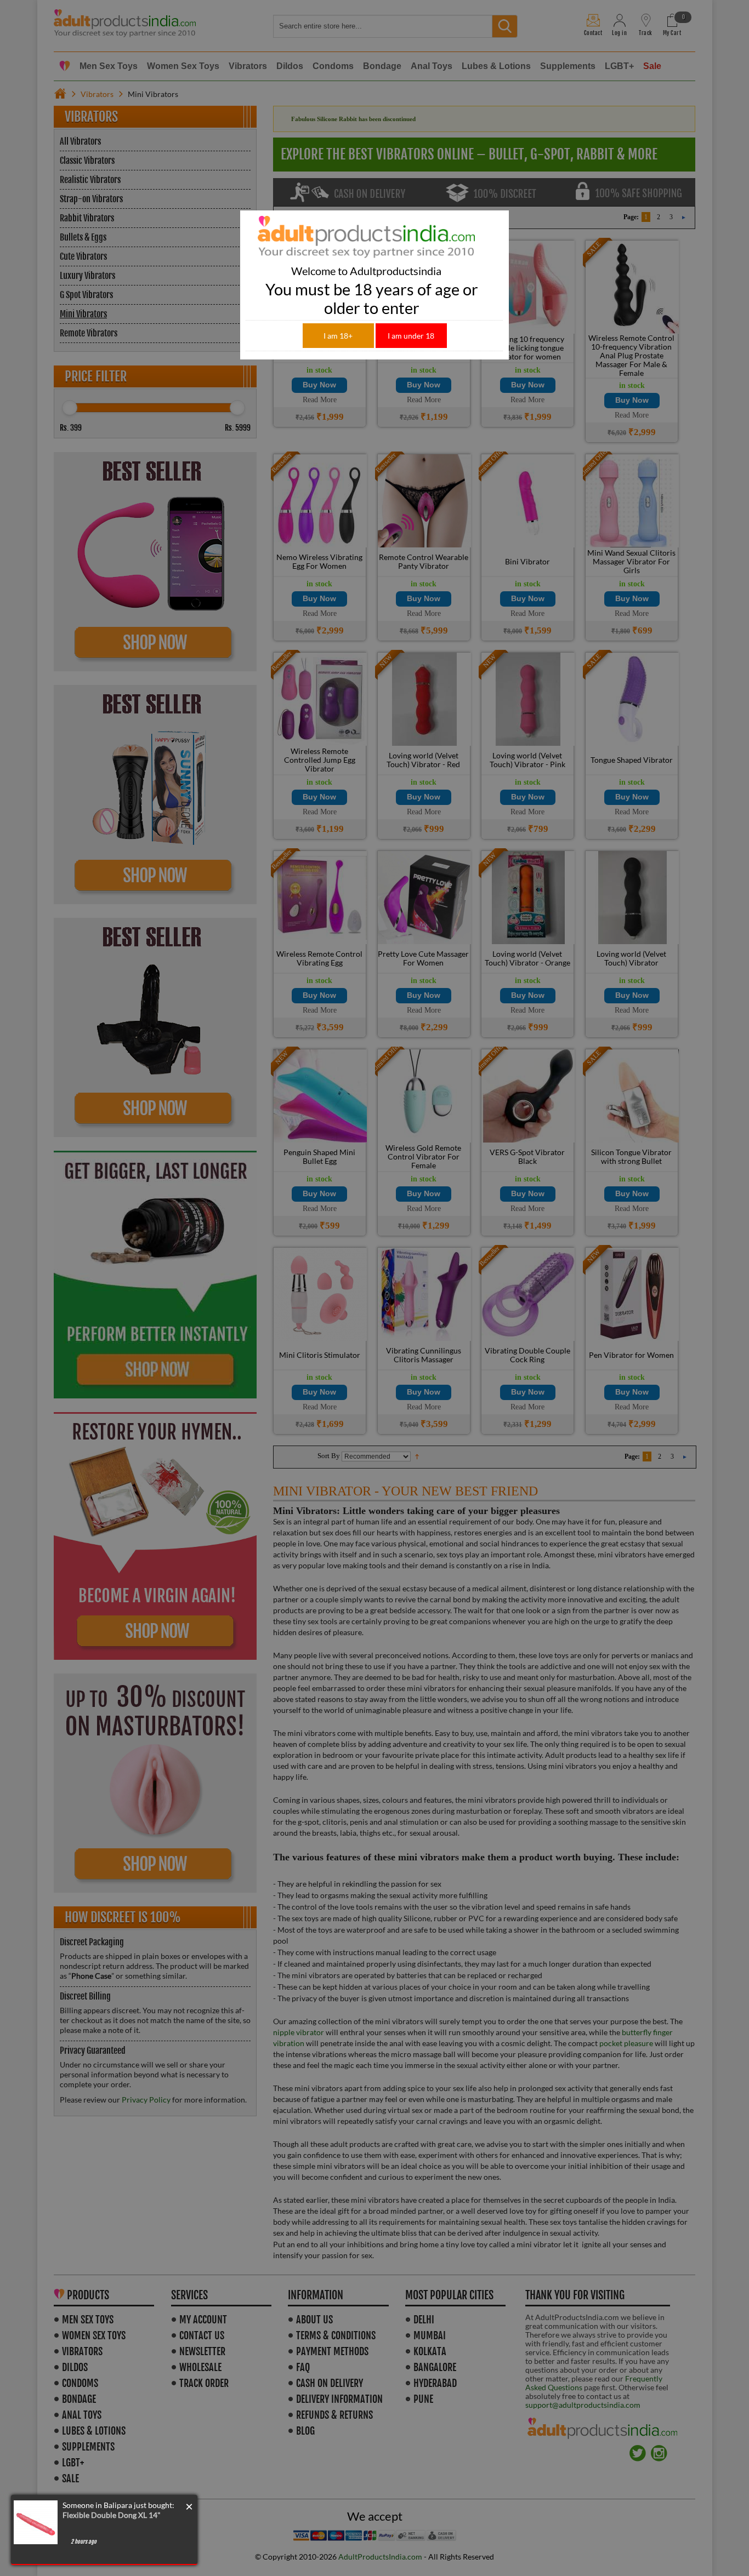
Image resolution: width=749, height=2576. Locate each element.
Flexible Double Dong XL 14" (112, 2515)
